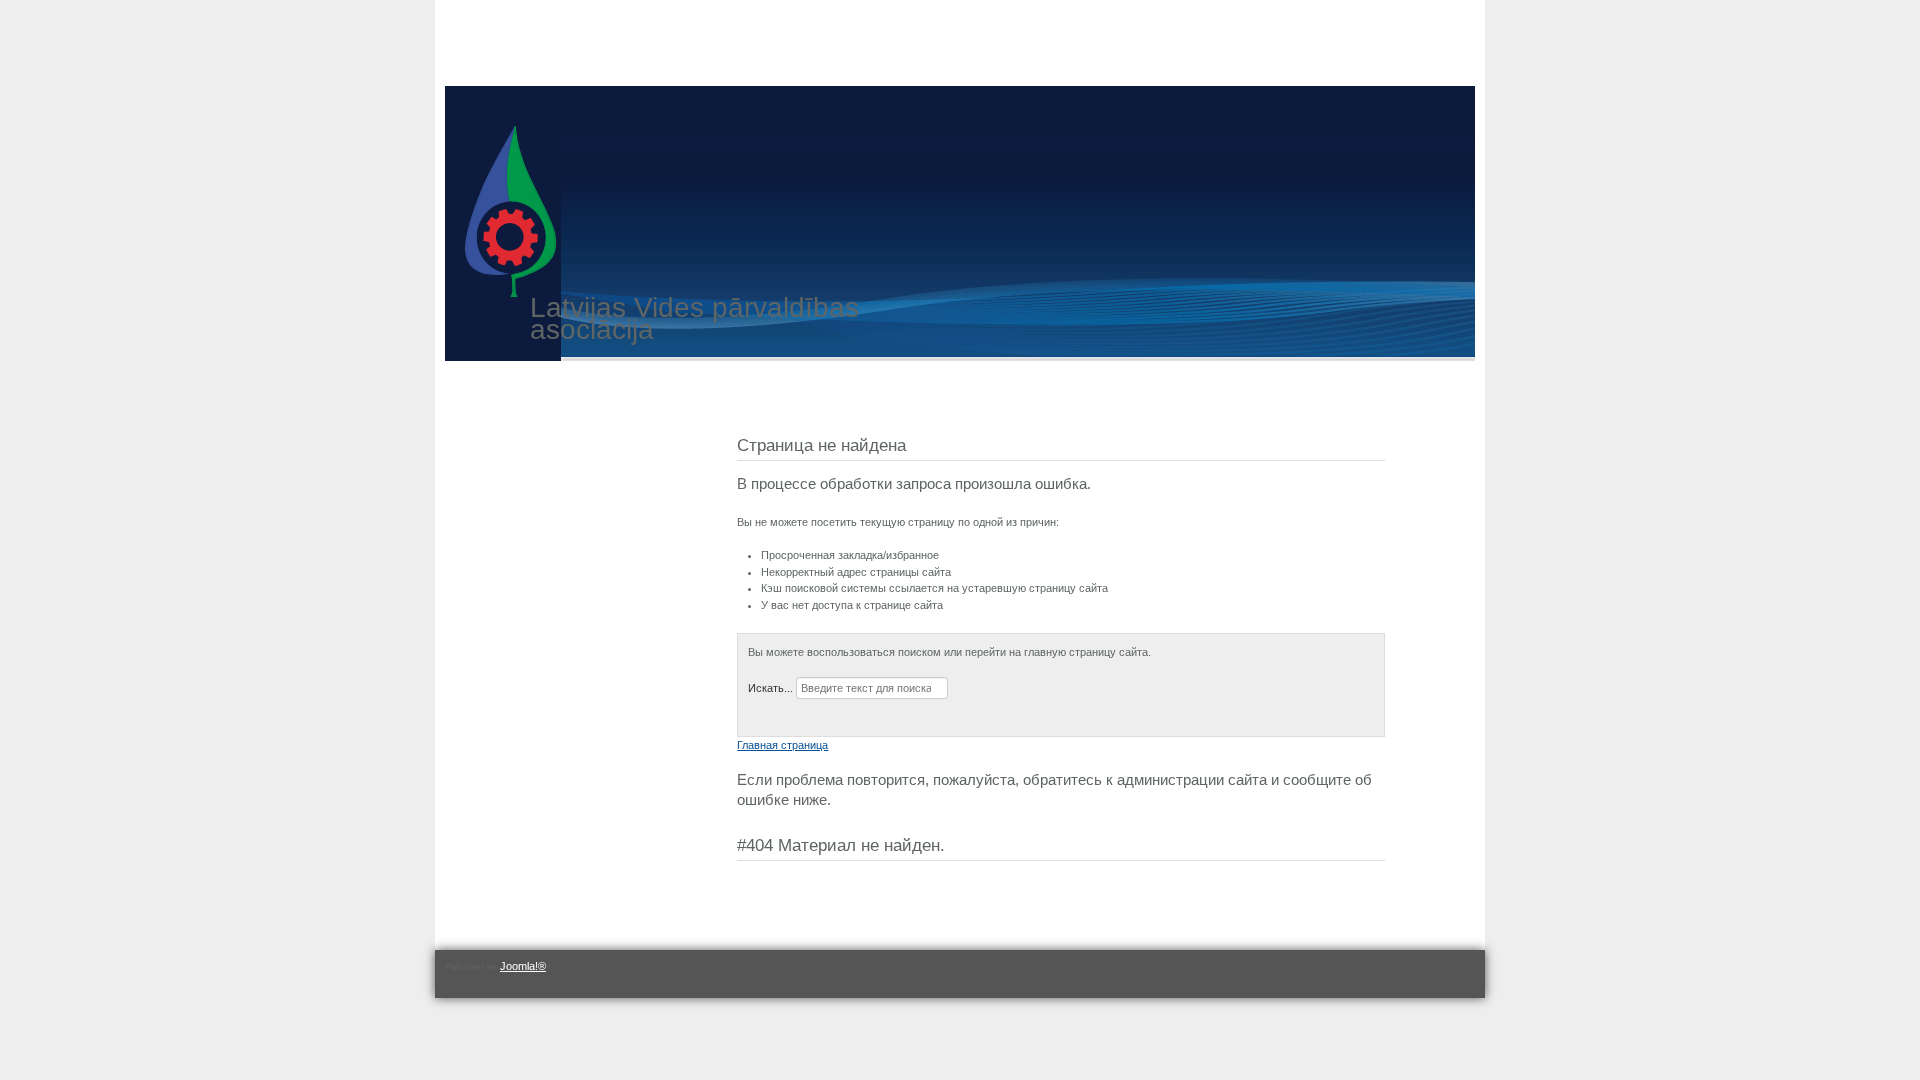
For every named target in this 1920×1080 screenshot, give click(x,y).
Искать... (770, 688)
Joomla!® (523, 966)
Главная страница (782, 745)
